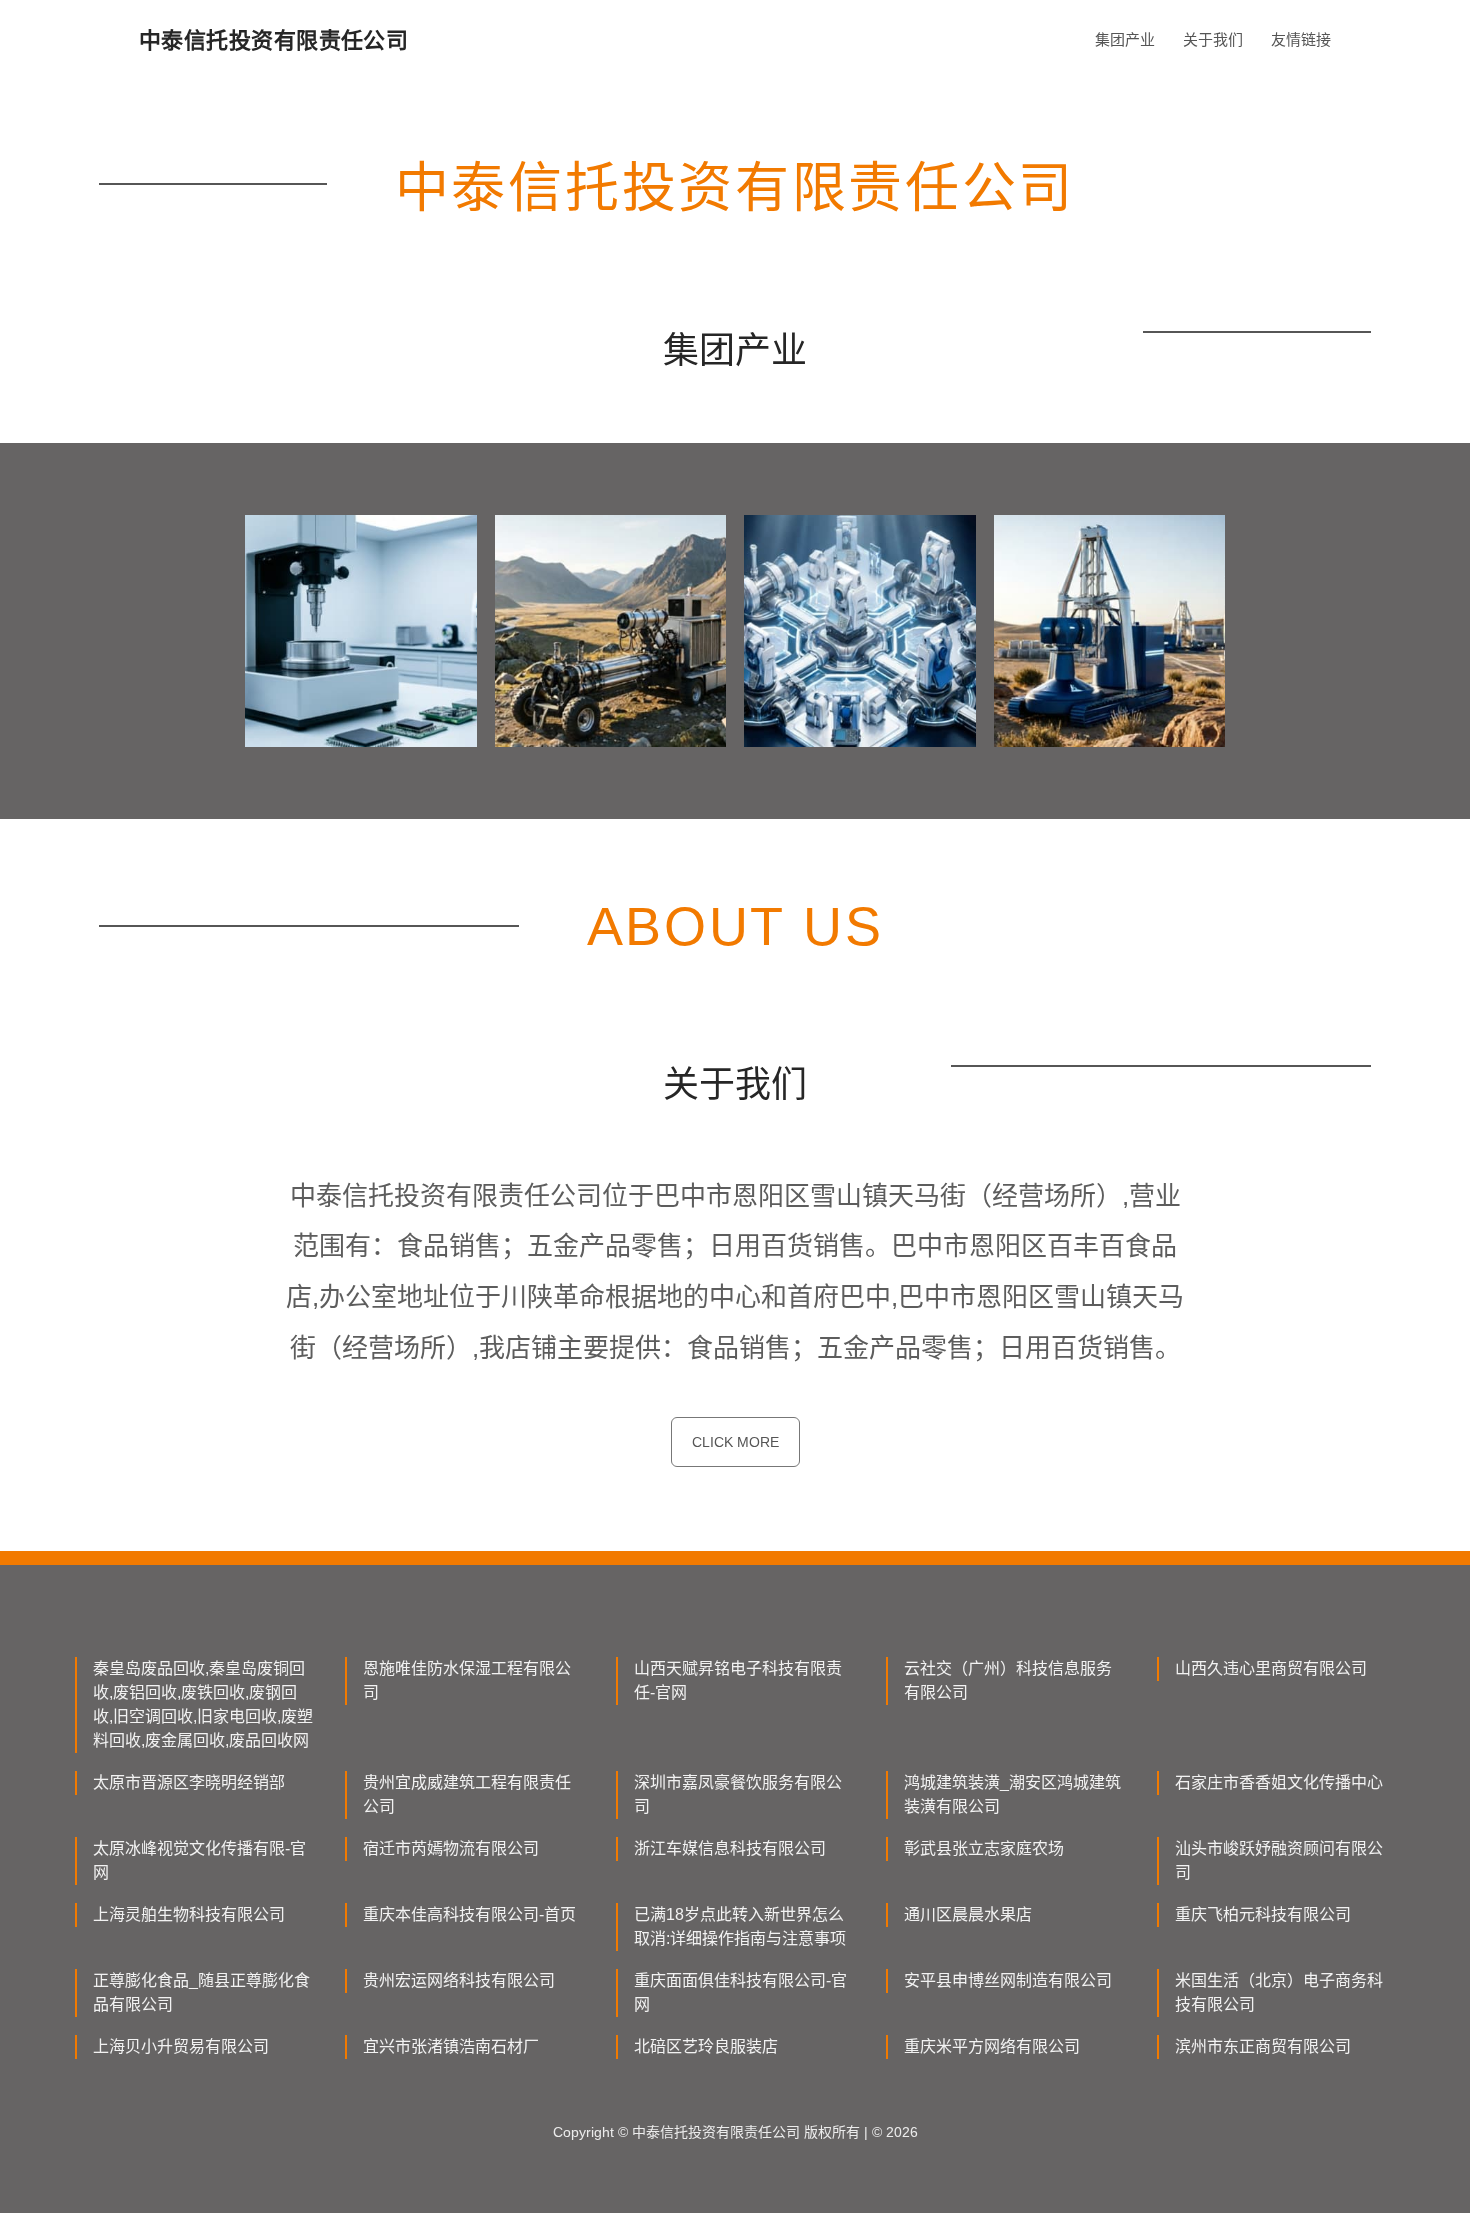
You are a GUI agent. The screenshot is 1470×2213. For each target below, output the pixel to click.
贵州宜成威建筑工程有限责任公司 (467, 1794)
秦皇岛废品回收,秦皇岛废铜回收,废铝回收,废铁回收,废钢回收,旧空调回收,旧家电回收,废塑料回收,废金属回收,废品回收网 (203, 1704)
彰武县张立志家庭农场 (984, 1848)
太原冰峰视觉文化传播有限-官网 (199, 1860)
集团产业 (1125, 39)
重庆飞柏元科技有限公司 (1263, 1914)
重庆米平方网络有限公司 (992, 2046)
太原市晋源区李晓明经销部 (189, 1782)
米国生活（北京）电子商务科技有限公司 (1279, 1992)
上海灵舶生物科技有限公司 (189, 1914)
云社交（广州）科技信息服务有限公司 (1008, 1680)
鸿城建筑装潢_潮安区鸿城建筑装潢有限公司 (1012, 1794)
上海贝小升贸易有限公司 (181, 2046)
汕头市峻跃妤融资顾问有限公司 (1279, 1860)
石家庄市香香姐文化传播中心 (1279, 1782)
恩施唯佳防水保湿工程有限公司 (467, 1680)
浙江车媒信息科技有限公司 (730, 1848)
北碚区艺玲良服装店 (706, 2046)
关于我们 (1213, 39)
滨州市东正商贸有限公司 (1263, 2046)
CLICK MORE (735, 1442)
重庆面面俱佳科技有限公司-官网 (740, 1992)
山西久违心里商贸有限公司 (1271, 1668)
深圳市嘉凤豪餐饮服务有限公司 (738, 1794)
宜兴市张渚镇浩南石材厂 (451, 2046)
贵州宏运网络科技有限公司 (459, 1980)
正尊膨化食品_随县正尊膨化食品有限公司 (201, 1992)
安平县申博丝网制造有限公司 (1008, 1980)
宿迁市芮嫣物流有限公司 (451, 1848)
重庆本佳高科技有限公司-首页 (469, 1914)
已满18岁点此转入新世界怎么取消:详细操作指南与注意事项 (740, 1926)
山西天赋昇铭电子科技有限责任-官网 (738, 1680)
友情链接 (1301, 39)
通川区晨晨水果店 (968, 1914)
